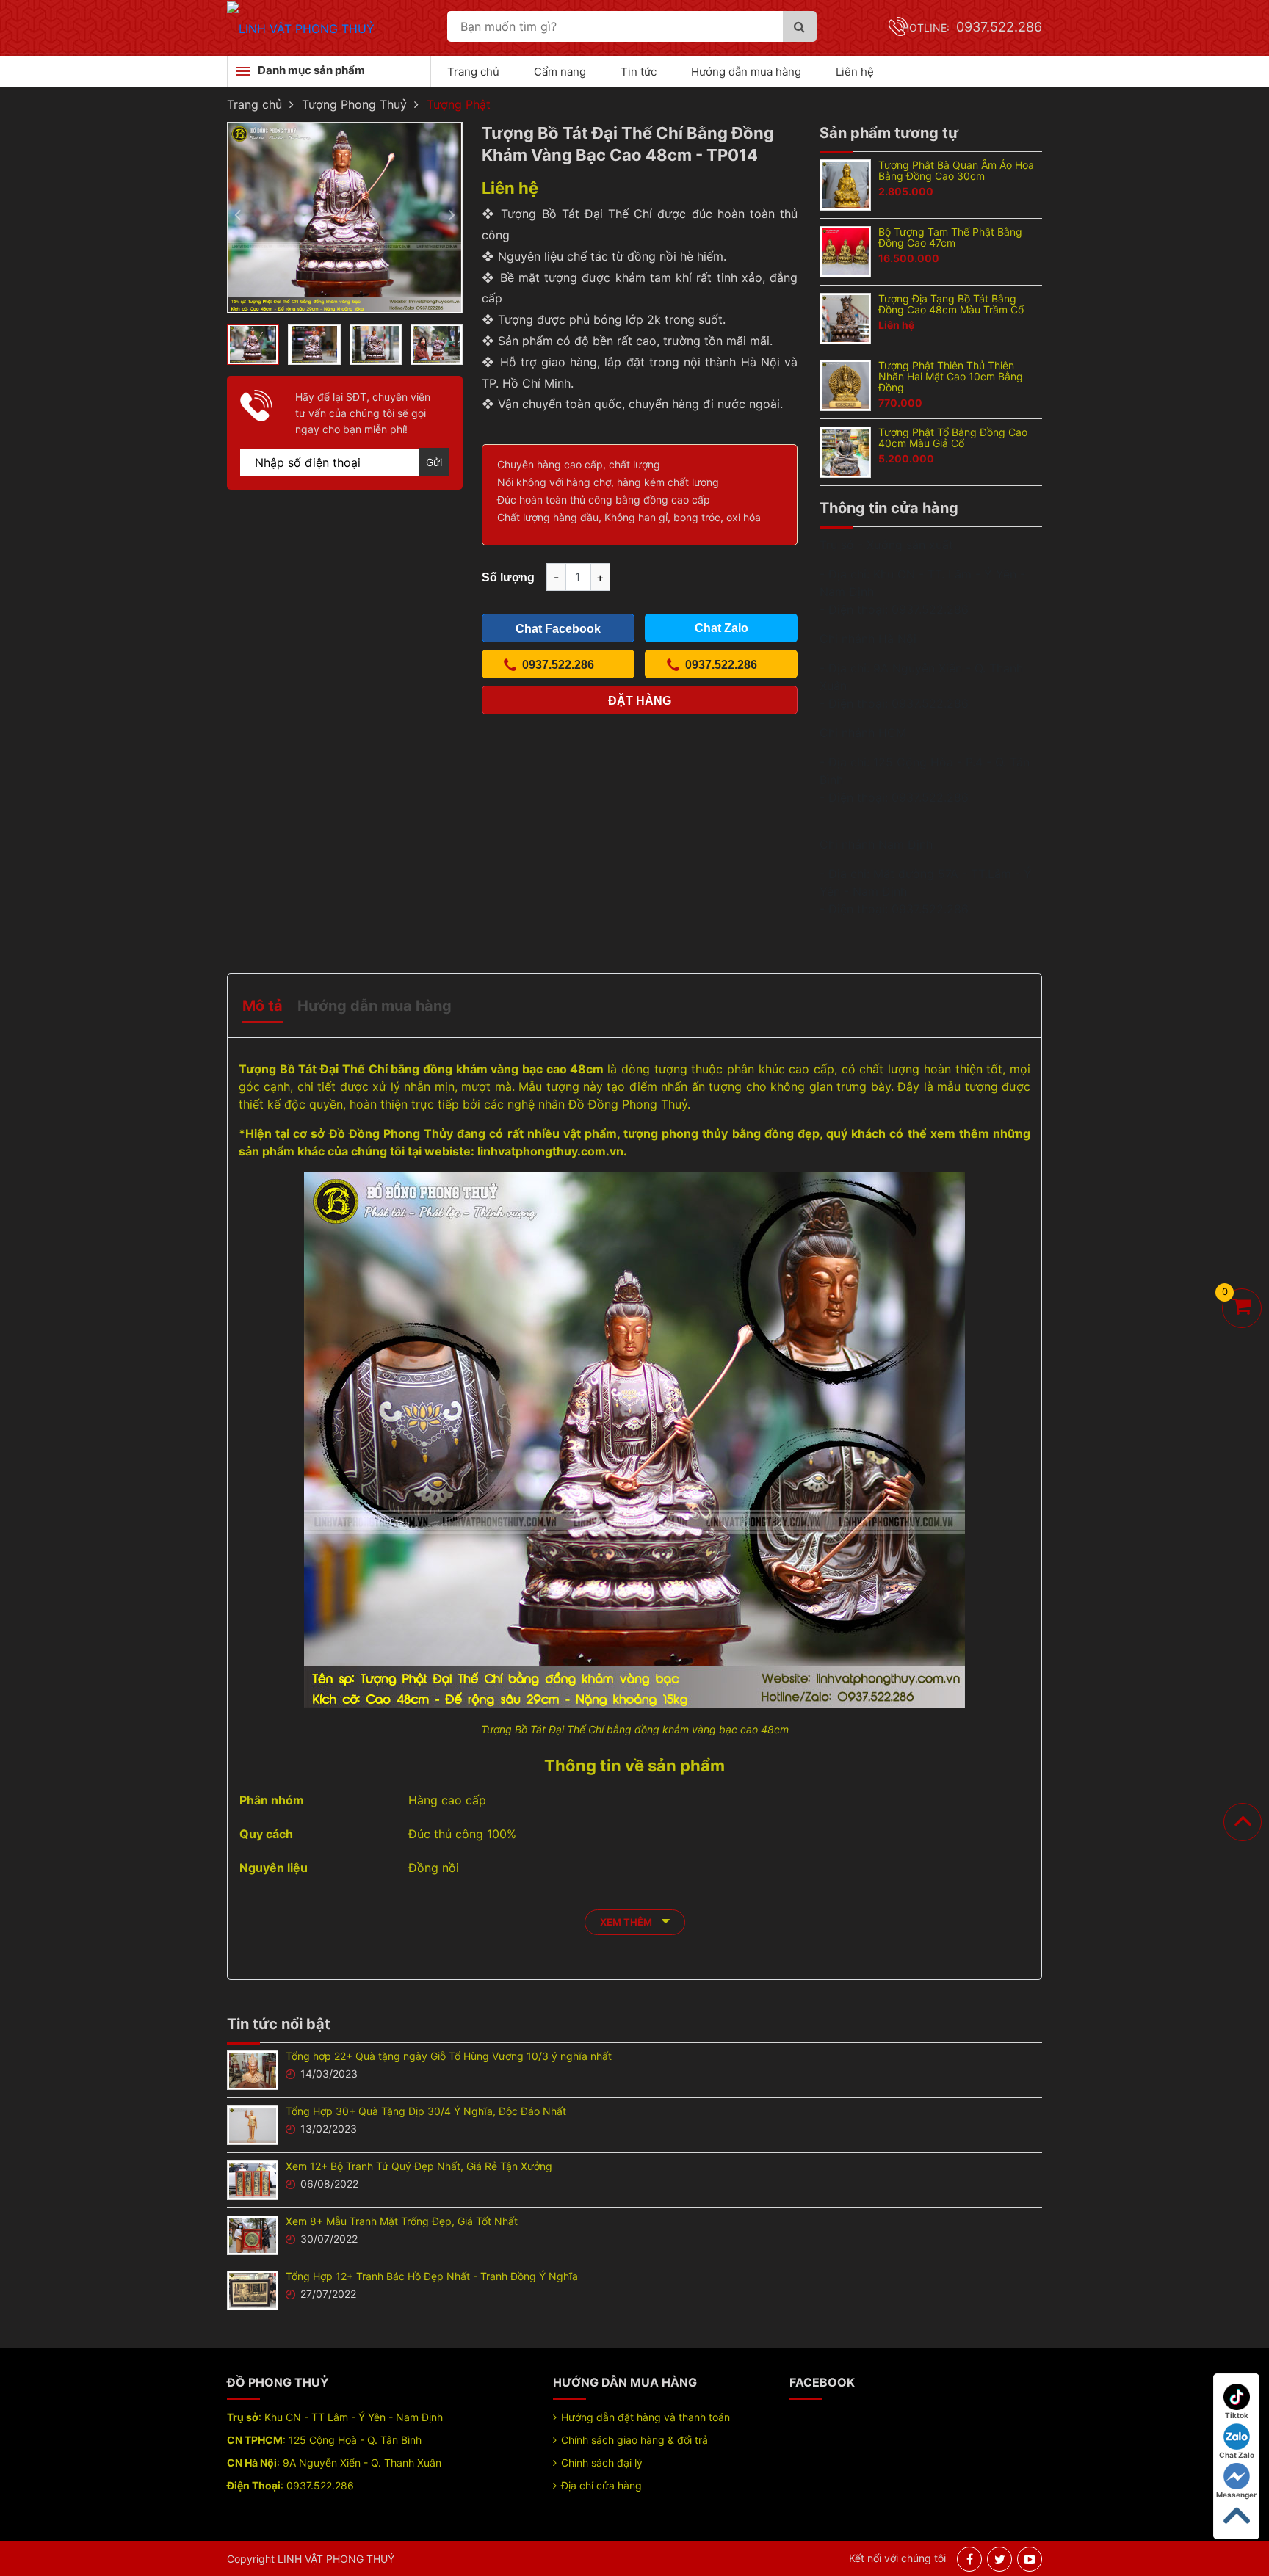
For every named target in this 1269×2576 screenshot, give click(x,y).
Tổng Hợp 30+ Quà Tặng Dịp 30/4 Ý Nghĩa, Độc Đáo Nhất (426, 2111)
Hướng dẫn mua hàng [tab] (375, 1006)
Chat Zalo (1237, 2455)
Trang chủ (473, 72)
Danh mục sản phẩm (311, 70)
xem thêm (627, 1922)
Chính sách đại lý (602, 2463)
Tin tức (639, 72)
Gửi (434, 462)
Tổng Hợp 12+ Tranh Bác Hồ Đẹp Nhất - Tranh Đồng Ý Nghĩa (432, 2276)
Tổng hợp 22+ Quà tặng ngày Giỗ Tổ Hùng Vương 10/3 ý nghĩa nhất (449, 2056)
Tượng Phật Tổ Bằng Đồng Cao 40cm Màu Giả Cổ (953, 438)
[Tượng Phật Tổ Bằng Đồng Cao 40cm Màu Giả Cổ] (845, 451)
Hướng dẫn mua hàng (746, 72)
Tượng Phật (459, 104)
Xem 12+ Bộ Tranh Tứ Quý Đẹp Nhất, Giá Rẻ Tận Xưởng (419, 2166)
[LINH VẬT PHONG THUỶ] (301, 27)
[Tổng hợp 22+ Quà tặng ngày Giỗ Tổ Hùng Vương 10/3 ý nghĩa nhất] (253, 2069)
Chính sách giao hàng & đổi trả (634, 2440)
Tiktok (1237, 2415)
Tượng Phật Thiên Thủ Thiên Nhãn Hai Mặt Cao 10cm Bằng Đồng (951, 376)
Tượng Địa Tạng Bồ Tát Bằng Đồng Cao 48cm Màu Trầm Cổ (951, 304)
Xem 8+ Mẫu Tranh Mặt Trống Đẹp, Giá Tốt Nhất (402, 2221)
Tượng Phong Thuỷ (354, 104)
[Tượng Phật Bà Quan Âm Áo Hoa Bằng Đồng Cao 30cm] (845, 184)
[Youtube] (1030, 2559)
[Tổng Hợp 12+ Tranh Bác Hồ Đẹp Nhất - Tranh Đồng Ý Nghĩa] (253, 2289)
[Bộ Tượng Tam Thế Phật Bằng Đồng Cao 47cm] (845, 250)
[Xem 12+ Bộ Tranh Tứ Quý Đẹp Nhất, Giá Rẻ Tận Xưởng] (253, 2179)
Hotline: (972, 28)
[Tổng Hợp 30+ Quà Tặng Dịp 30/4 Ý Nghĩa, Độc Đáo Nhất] (253, 2124)
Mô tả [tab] (263, 1006)
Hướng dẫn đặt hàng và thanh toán (646, 2417)
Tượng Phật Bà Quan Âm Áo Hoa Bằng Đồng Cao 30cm (956, 170)
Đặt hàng (640, 701)
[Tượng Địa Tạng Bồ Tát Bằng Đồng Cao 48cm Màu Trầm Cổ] (845, 317)
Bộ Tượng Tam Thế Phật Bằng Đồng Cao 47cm (950, 237)
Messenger (1236, 2495)
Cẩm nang (560, 72)
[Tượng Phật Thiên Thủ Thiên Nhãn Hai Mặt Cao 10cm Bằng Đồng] (845, 384)
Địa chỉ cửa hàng (601, 2485)
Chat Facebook (558, 629)
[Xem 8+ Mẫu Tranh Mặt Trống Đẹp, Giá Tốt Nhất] (253, 2234)
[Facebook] (970, 2559)
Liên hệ (855, 72)
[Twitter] (1000, 2559)
